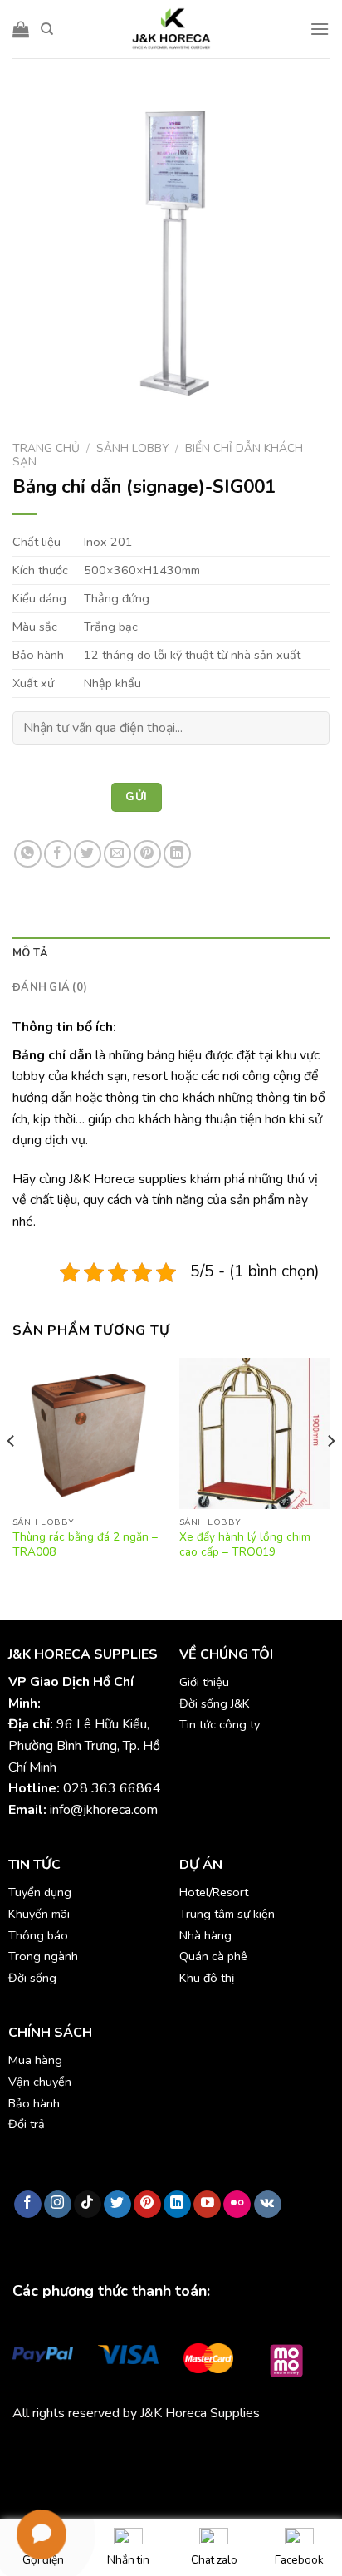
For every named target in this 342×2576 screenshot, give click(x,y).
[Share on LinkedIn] (177, 854)
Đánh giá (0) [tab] (50, 987)
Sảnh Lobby (132, 448)
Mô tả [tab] (30, 953)
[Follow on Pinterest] (147, 2205)
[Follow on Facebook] (28, 2205)
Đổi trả (27, 2124)
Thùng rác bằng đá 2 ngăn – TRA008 (85, 1544)
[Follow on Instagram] (58, 2205)
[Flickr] (237, 2205)
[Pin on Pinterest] (147, 854)
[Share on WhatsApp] (28, 854)
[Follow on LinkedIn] (177, 2205)
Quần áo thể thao (250, 2451)
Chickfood (86, 2451)
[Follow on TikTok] (88, 2205)
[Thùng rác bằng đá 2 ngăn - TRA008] (88, 1433)
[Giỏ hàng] (21, 29)
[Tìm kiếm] (47, 29)
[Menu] (320, 29)
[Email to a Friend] (117, 854)
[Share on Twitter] (88, 854)
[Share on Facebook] (58, 854)
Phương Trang (158, 2451)
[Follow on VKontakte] (268, 2205)
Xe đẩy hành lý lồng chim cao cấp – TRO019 (245, 1544)
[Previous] (12, 1474)
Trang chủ (46, 448)
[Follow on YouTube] (207, 2205)
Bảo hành (34, 2103)
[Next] (330, 1474)
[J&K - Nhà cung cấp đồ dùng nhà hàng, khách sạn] (171, 29)
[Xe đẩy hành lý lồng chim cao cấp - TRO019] (254, 1433)
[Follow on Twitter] (117, 2205)
